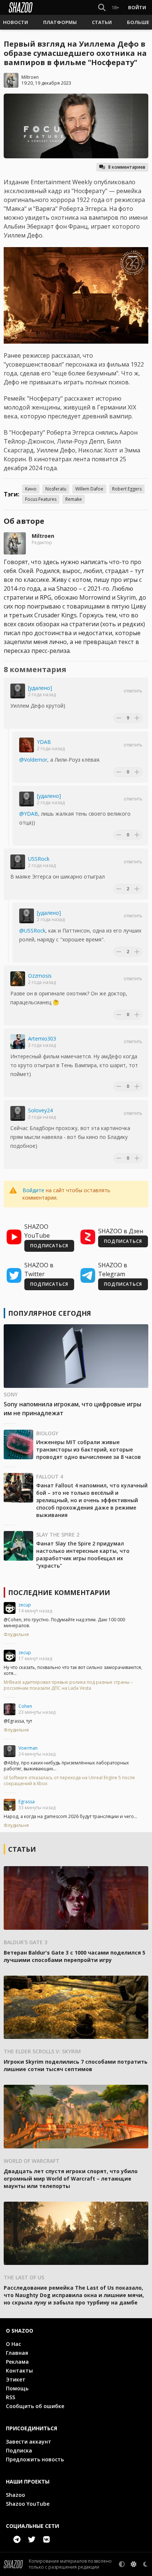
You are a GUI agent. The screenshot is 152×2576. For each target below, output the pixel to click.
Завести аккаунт (29, 2442)
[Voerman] (10, 1751)
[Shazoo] (21, 7)
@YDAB (29, 814)
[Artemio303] (18, 1042)
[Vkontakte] (46, 2539)
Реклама (17, 2362)
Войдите (33, 1190)
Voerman (28, 1748)
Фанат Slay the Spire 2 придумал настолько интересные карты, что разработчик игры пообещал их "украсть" (83, 1555)
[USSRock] (18, 862)
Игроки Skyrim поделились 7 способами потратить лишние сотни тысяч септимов (76, 2065)
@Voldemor (33, 760)
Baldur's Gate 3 (25, 1942)
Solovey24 (40, 1110)
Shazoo (15, 2495)
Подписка (19, 2450)
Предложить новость (35, 2459)
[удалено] (40, 688)
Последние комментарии (59, 1592)
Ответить (133, 691)
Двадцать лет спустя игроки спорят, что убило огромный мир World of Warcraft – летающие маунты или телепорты (71, 2179)
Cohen (25, 1706)
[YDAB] (27, 745)
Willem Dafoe (89, 489)
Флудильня (16, 1635)
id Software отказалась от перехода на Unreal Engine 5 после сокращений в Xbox (69, 1781)
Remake (74, 499)
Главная (17, 2353)
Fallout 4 (50, 1476)
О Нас (13, 2344)
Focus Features (41, 499)
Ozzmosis (40, 976)
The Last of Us (24, 2277)
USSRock (39, 859)
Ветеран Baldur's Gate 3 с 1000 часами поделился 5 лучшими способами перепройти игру (75, 1956)
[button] (15, 22)
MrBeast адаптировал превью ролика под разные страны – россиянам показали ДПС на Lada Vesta (68, 1685)
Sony (11, 1394)
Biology (47, 1433)
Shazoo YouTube (28, 2504)
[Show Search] (100, 7)
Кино (31, 489)
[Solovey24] (18, 1113)
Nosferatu (56, 489)
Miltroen (30, 77)
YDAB (44, 742)
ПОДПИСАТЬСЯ (49, 1246)
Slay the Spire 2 (58, 1535)
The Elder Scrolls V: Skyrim (42, 2051)
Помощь (17, 2388)
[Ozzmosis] (18, 979)
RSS (11, 2397)
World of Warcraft (32, 2161)
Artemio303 (42, 1039)
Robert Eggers (127, 489)
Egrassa (27, 1802)
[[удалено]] (18, 691)
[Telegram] (17, 2539)
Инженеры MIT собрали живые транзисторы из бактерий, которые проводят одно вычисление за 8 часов (89, 1449)
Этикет (16, 2379)
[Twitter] (32, 2539)
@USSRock (32, 930)
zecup (25, 1605)
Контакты (19, 2371)
